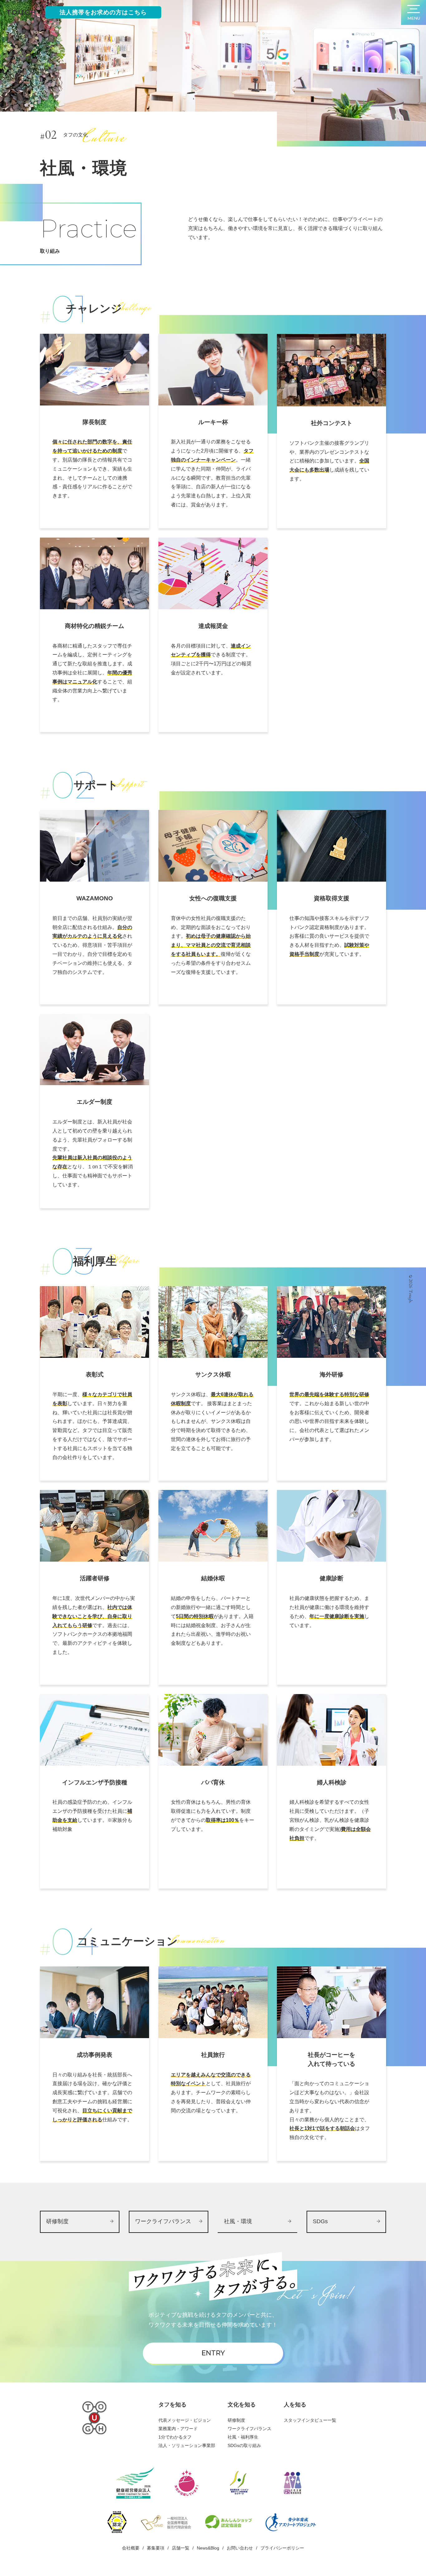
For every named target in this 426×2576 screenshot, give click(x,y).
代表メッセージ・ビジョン (185, 2420)
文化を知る (242, 2405)
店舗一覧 (181, 2548)
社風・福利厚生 (243, 2437)
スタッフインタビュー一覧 (310, 2420)
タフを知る (172, 2405)
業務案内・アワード (178, 2429)
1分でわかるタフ (175, 2437)
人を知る (295, 2405)
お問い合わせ (240, 2548)
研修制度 (236, 2420)
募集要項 (156, 2548)
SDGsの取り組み (244, 2445)
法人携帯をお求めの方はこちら (103, 12)
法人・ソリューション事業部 (187, 2445)
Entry (213, 2353)
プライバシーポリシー (282, 2548)
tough (22, 12)
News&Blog (208, 2548)
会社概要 (131, 2548)
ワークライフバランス (249, 2429)
